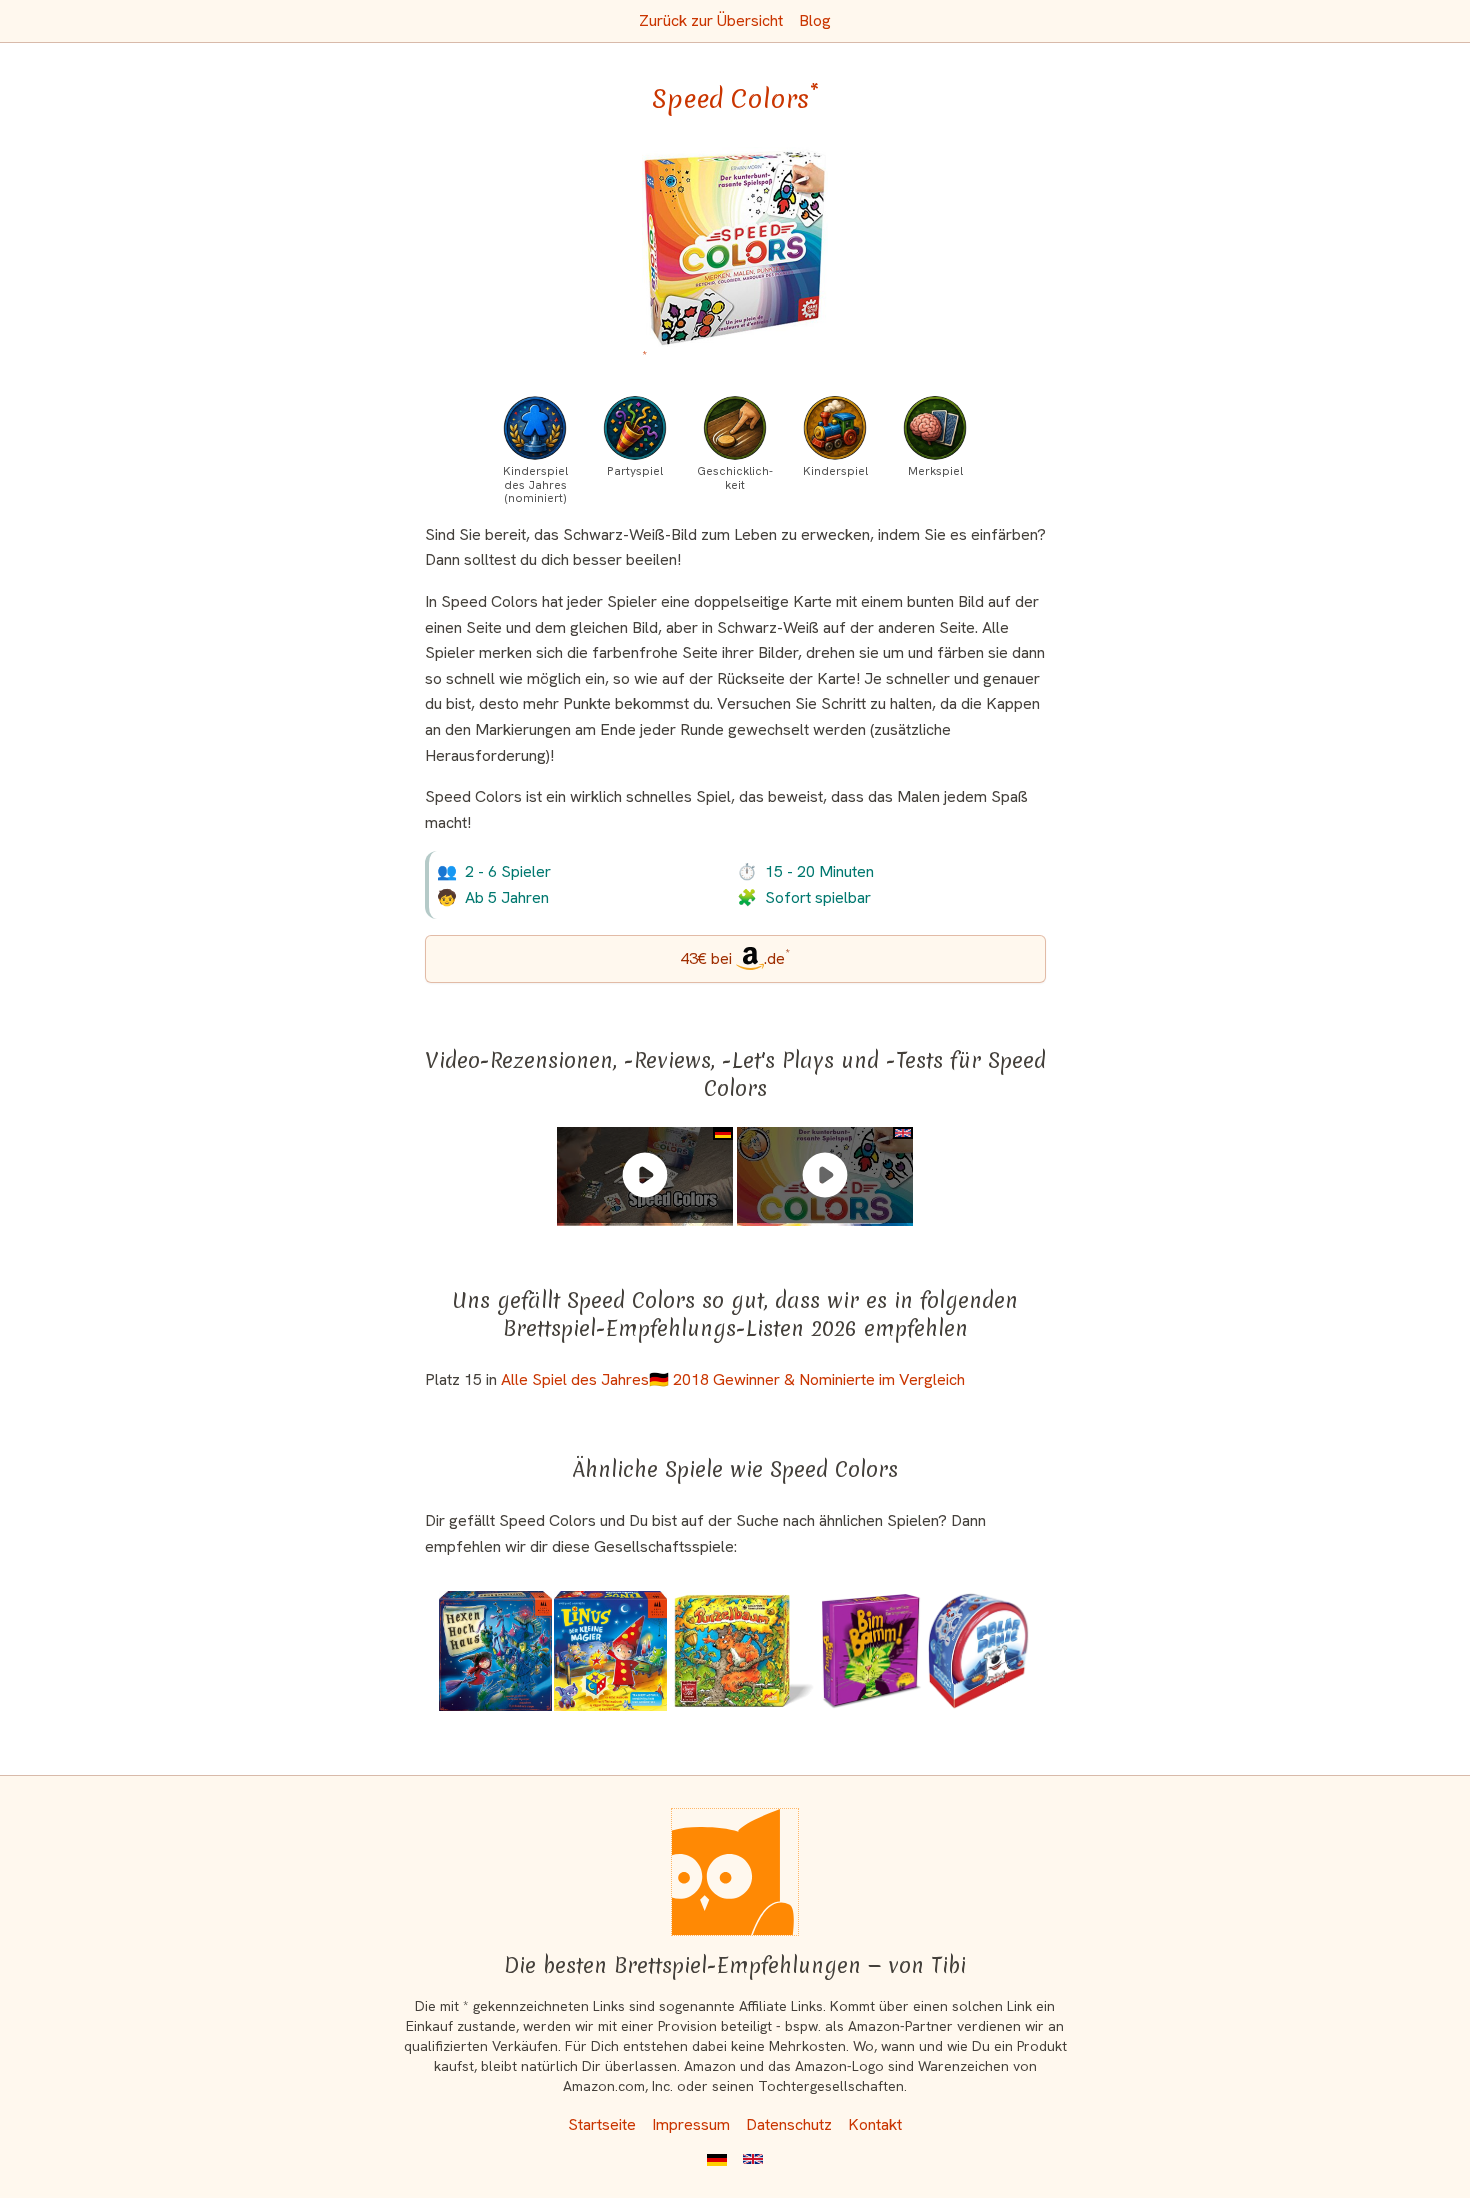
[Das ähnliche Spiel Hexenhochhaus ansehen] (495, 1651)
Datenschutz (789, 2124)
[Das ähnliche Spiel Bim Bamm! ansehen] (872, 1651)
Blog (815, 20)
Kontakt (875, 2124)
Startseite (602, 2124)
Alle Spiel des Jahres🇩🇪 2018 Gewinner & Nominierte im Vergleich (733, 1379)
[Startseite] (735, 1872)
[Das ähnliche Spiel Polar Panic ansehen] (978, 1651)
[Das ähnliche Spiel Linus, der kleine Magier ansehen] (610, 1651)
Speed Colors (735, 99)
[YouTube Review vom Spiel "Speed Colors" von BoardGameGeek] (825, 1175)
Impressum (691, 2124)
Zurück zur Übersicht (711, 20)
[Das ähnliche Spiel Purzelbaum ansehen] (743, 1651)
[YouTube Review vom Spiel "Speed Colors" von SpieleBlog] (645, 1175)
